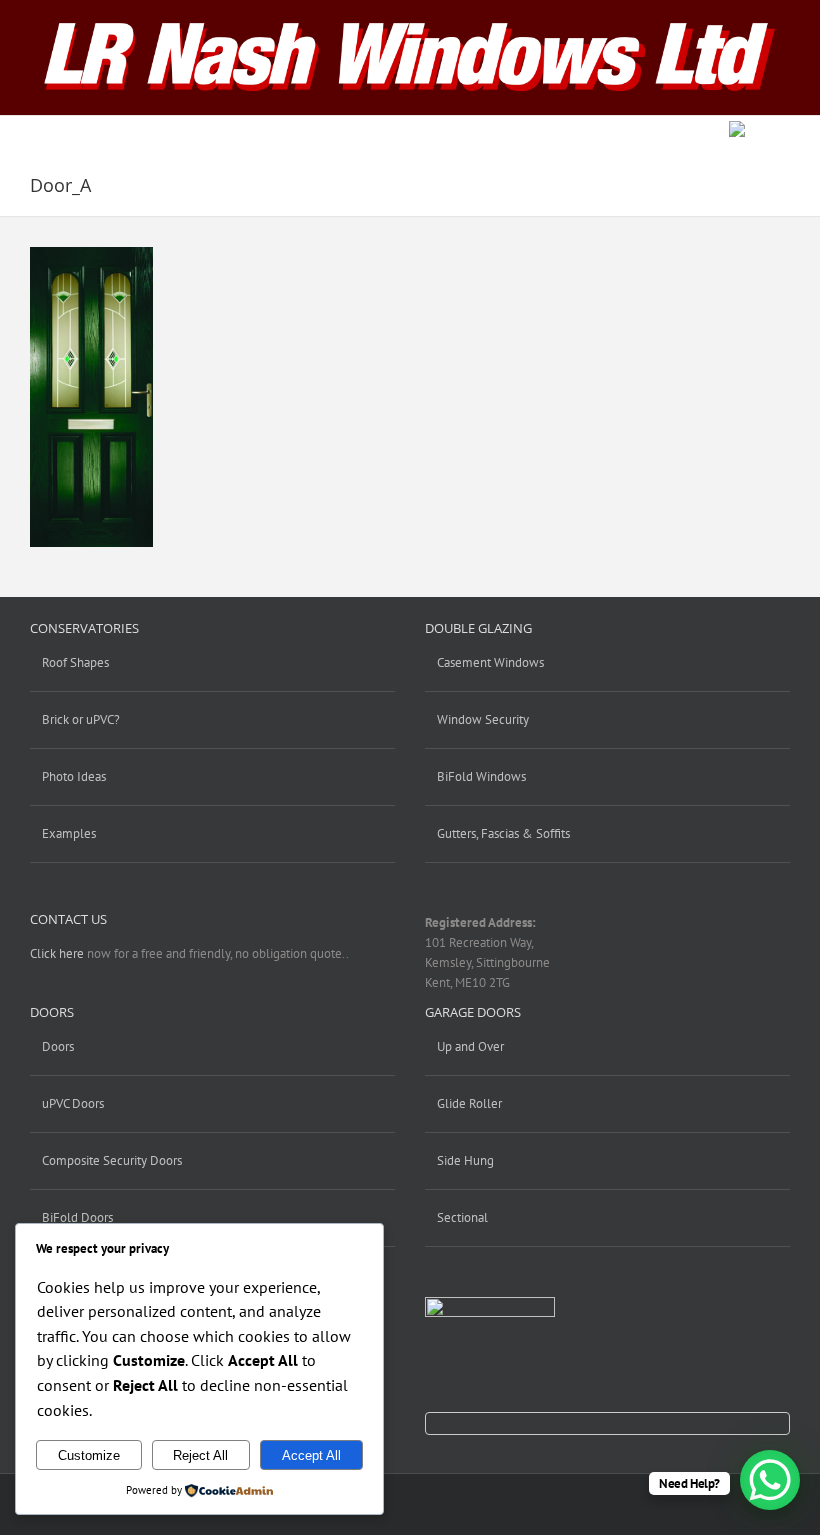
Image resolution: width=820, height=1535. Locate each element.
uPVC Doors (73, 1103)
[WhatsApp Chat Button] (770, 1480)
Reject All (200, 1455)
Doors (58, 1046)
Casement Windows (490, 662)
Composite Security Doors (112, 1160)
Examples (69, 833)
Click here (57, 953)
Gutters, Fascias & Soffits (503, 833)
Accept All (311, 1455)
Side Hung (465, 1160)
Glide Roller (469, 1103)
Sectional (462, 1217)
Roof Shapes (75, 662)
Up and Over (470, 1046)
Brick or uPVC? (81, 719)
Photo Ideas (74, 776)
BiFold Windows (481, 776)
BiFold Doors (77, 1217)
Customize (89, 1455)
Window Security (483, 719)
